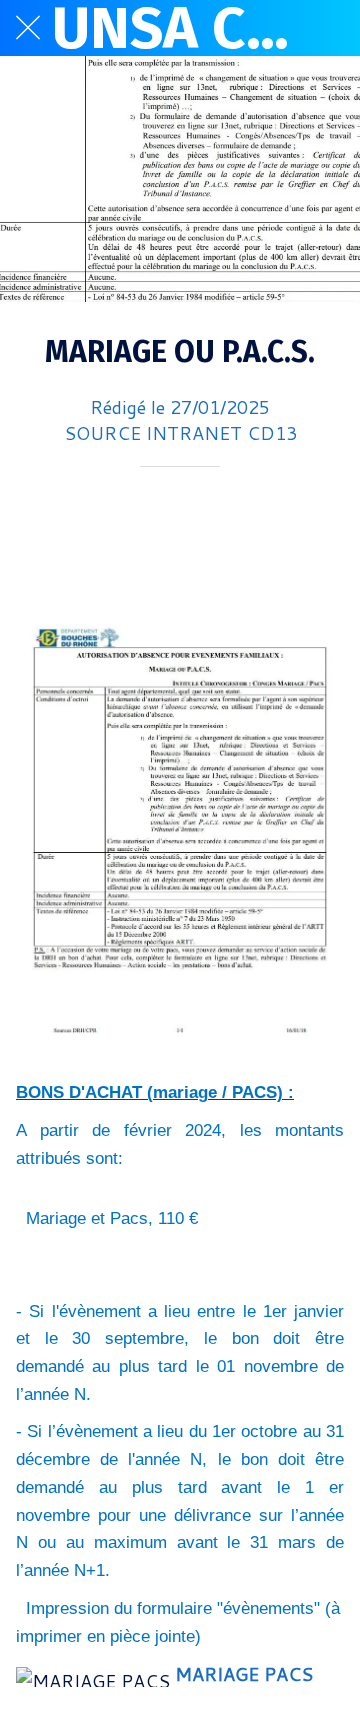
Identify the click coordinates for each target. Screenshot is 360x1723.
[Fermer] (28, 28)
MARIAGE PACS (244, 1674)
